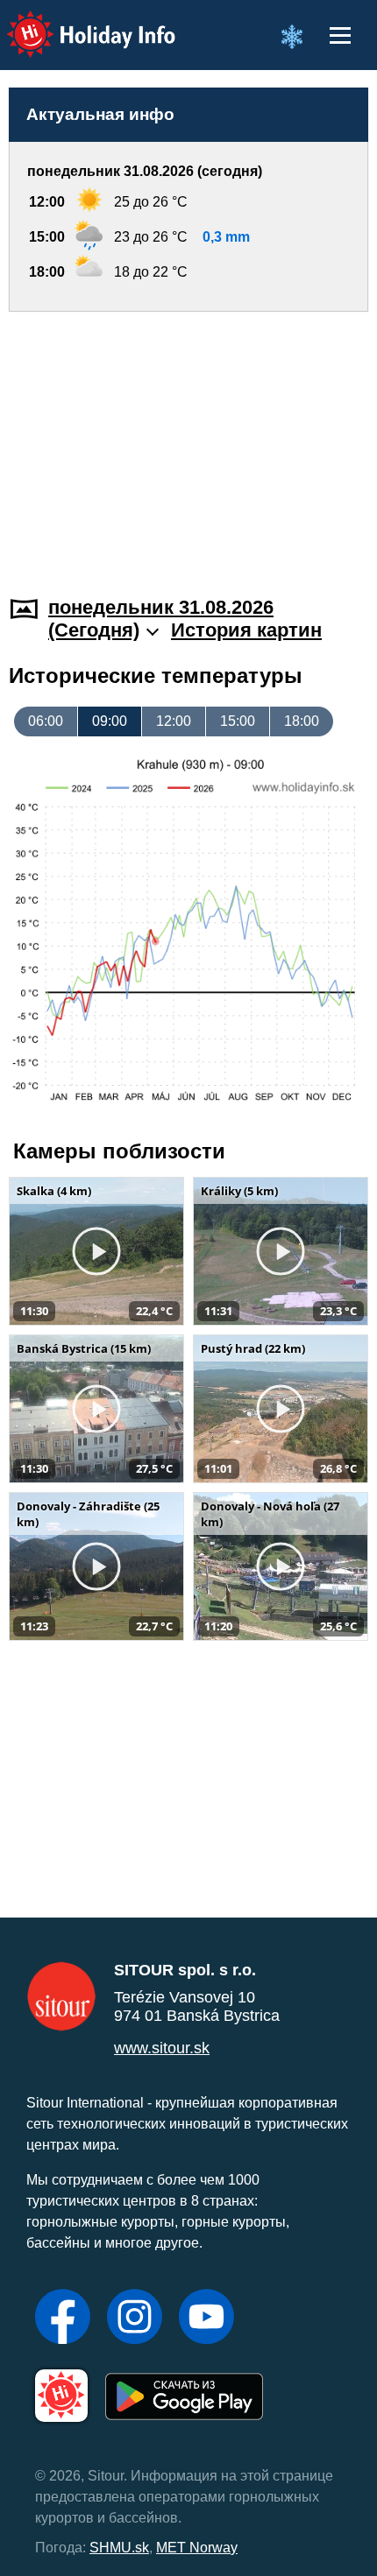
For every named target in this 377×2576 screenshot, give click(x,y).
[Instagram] (135, 2319)
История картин (246, 630)
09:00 (110, 721)
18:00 (302, 721)
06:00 (46, 721)
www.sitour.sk (162, 2048)
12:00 (174, 721)
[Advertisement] (188, 443)
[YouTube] (206, 2319)
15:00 (238, 721)
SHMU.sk (119, 2548)
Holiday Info (75, 22)
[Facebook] (63, 2319)
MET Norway (197, 2548)
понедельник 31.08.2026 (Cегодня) (161, 619)
